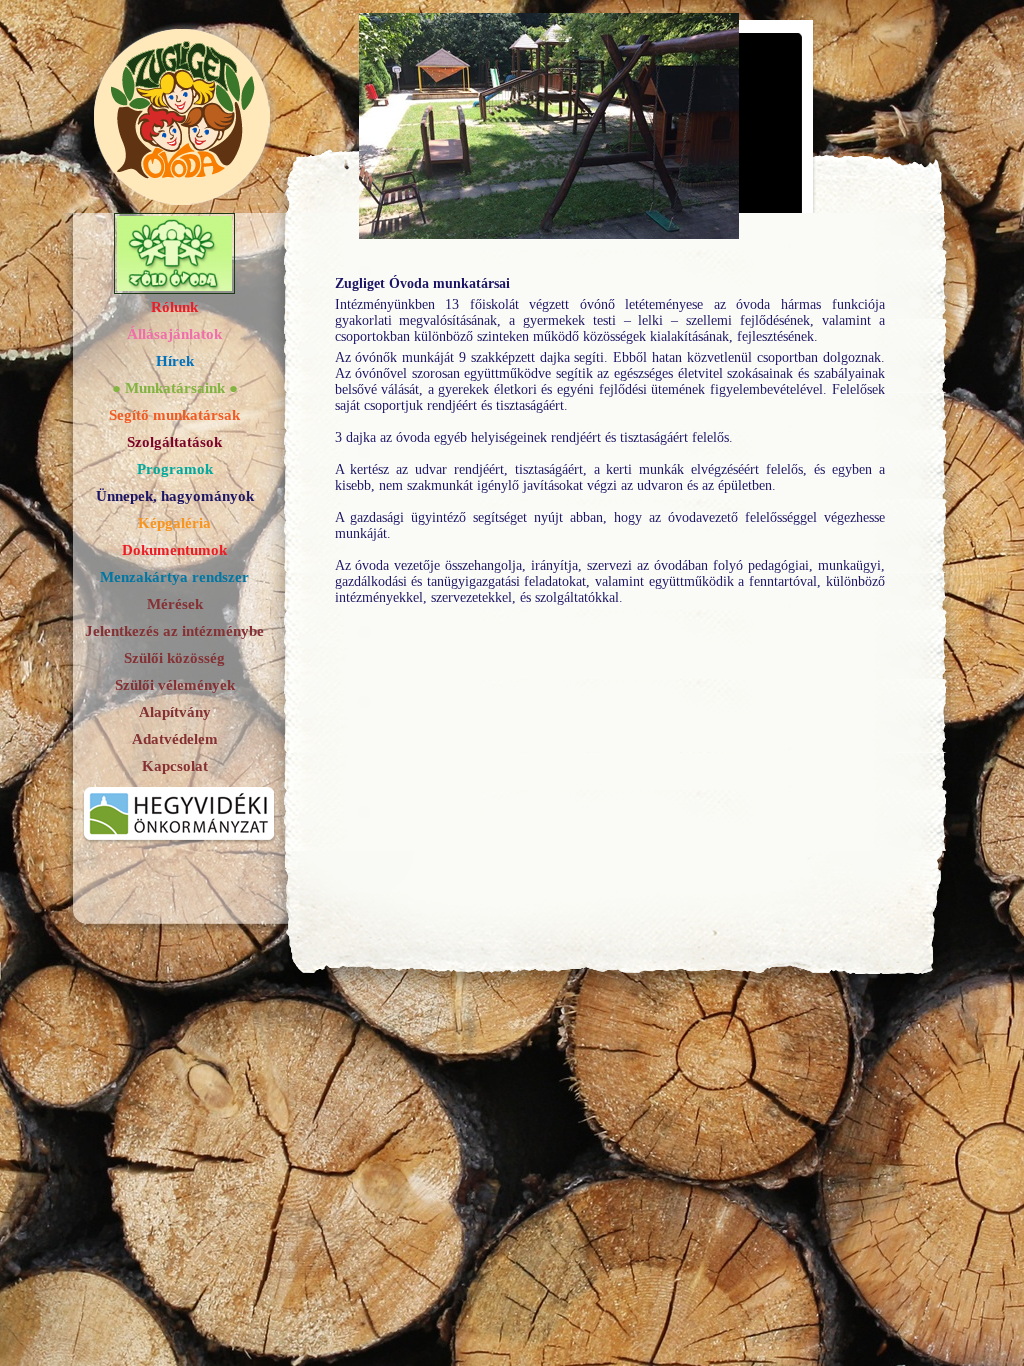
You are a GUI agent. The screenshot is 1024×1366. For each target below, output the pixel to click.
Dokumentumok (174, 550)
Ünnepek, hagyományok (175, 496)
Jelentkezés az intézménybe (174, 631)
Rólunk (174, 307)
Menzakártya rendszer (174, 577)
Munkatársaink (175, 388)
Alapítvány (175, 712)
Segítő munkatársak (174, 415)
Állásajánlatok (174, 334)
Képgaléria (174, 523)
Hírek (175, 361)
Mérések (175, 604)
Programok (175, 469)
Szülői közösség (174, 658)
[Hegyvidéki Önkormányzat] (179, 846)
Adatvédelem (175, 739)
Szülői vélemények (175, 685)
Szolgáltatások (174, 442)
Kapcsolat (175, 766)
